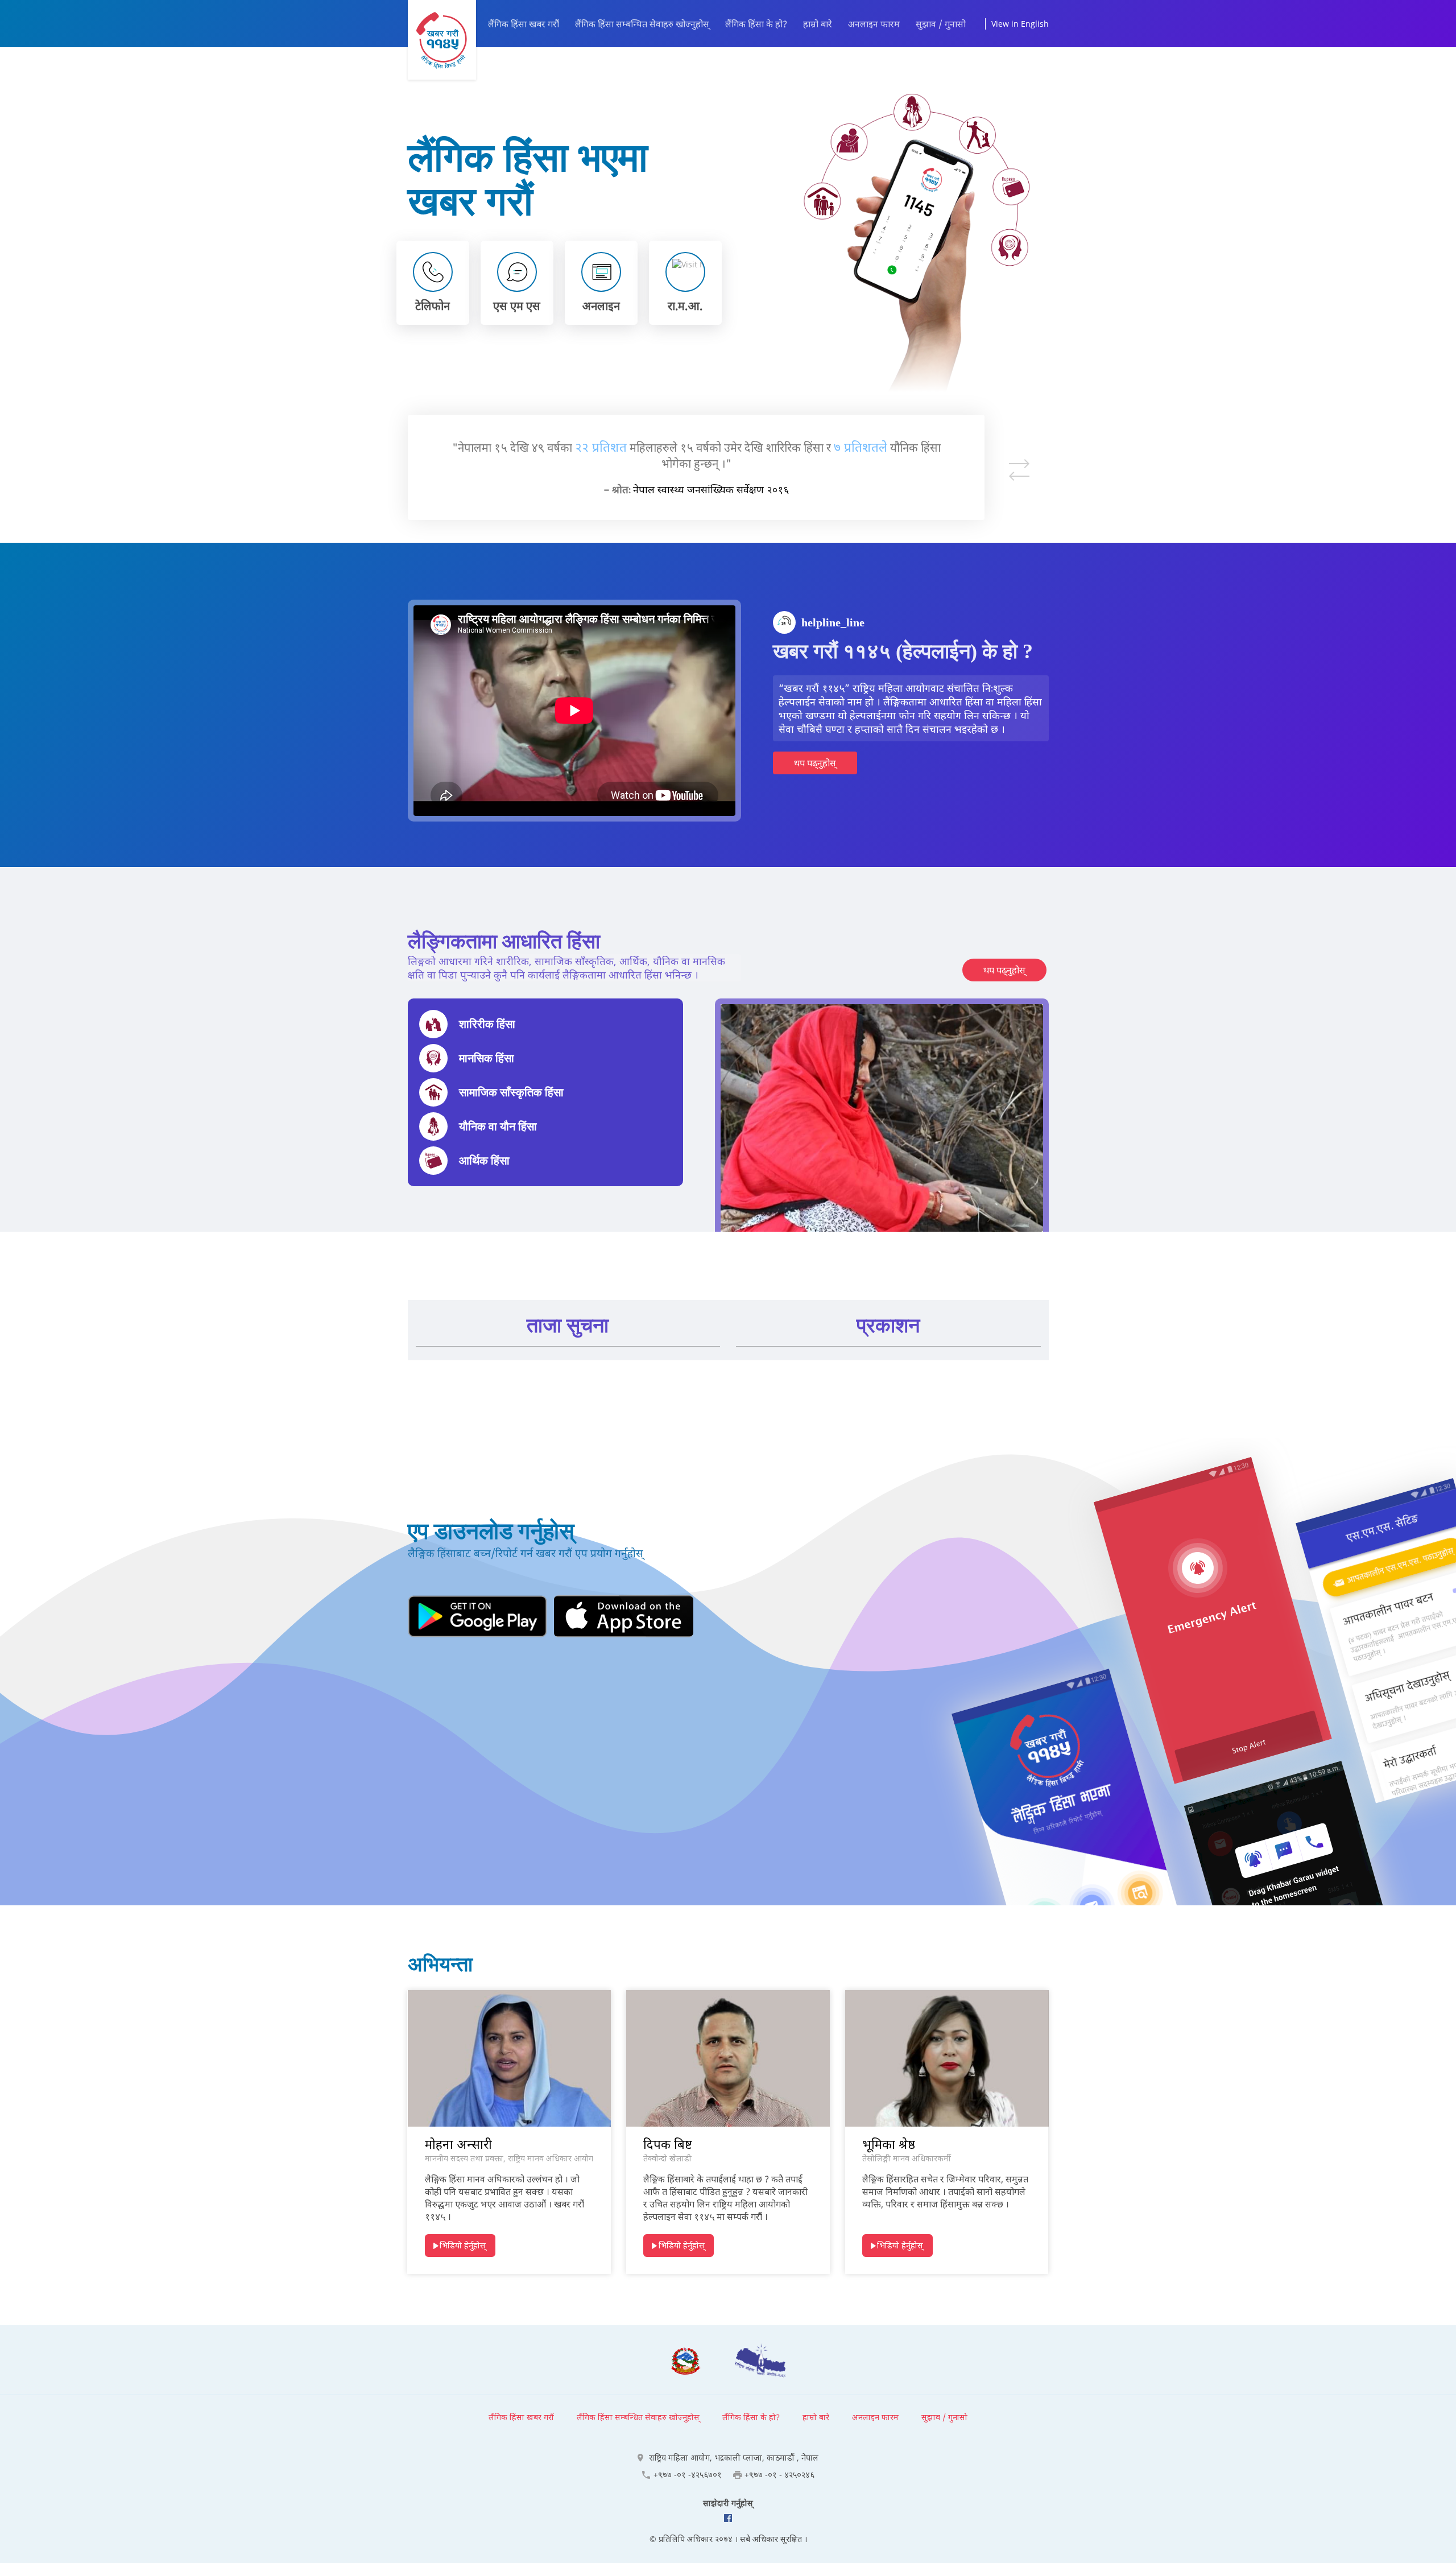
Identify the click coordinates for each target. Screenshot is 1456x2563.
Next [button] (1019, 464)
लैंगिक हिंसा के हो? (756, 24)
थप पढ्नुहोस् (815, 763)
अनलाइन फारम (874, 24)
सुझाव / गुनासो (941, 24)
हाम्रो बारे (818, 24)
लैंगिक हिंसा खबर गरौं (524, 24)
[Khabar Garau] (442, 40)
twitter (728, 2518)
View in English (1020, 24)
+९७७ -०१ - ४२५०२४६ (779, 2475)
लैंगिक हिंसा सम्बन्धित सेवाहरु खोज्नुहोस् (642, 24)
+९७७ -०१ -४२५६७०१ (688, 2475)
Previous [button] (1019, 476)
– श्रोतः (617, 481)
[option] (696, 467)
